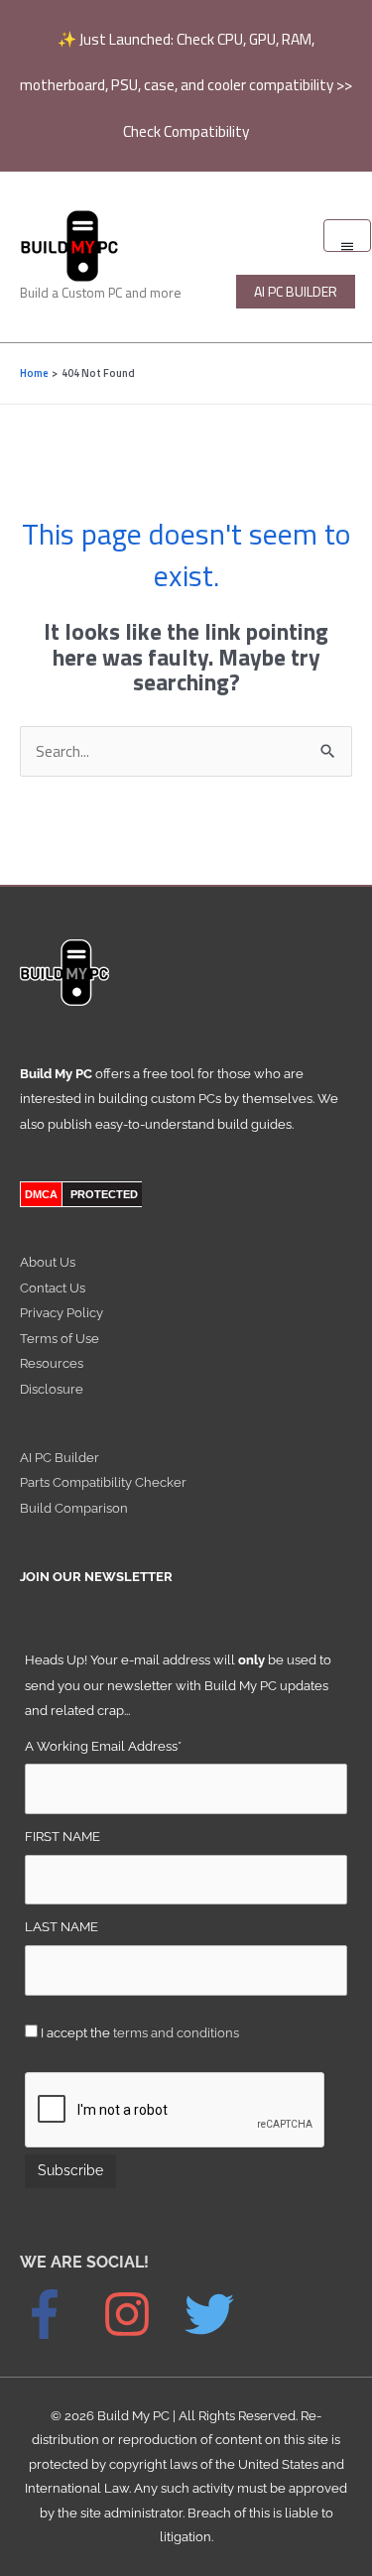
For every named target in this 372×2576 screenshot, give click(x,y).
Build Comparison (74, 1508)
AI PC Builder (60, 1458)
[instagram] (142, 2314)
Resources (52, 1363)
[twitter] (219, 2314)
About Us (48, 1262)
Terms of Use (60, 1339)
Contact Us (53, 1288)
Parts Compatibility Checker (103, 1482)
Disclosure (52, 1389)
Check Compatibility (186, 131)
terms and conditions (176, 2033)
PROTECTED (104, 1194)
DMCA (41, 1194)
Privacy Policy (62, 1313)
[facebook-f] (60, 2314)
